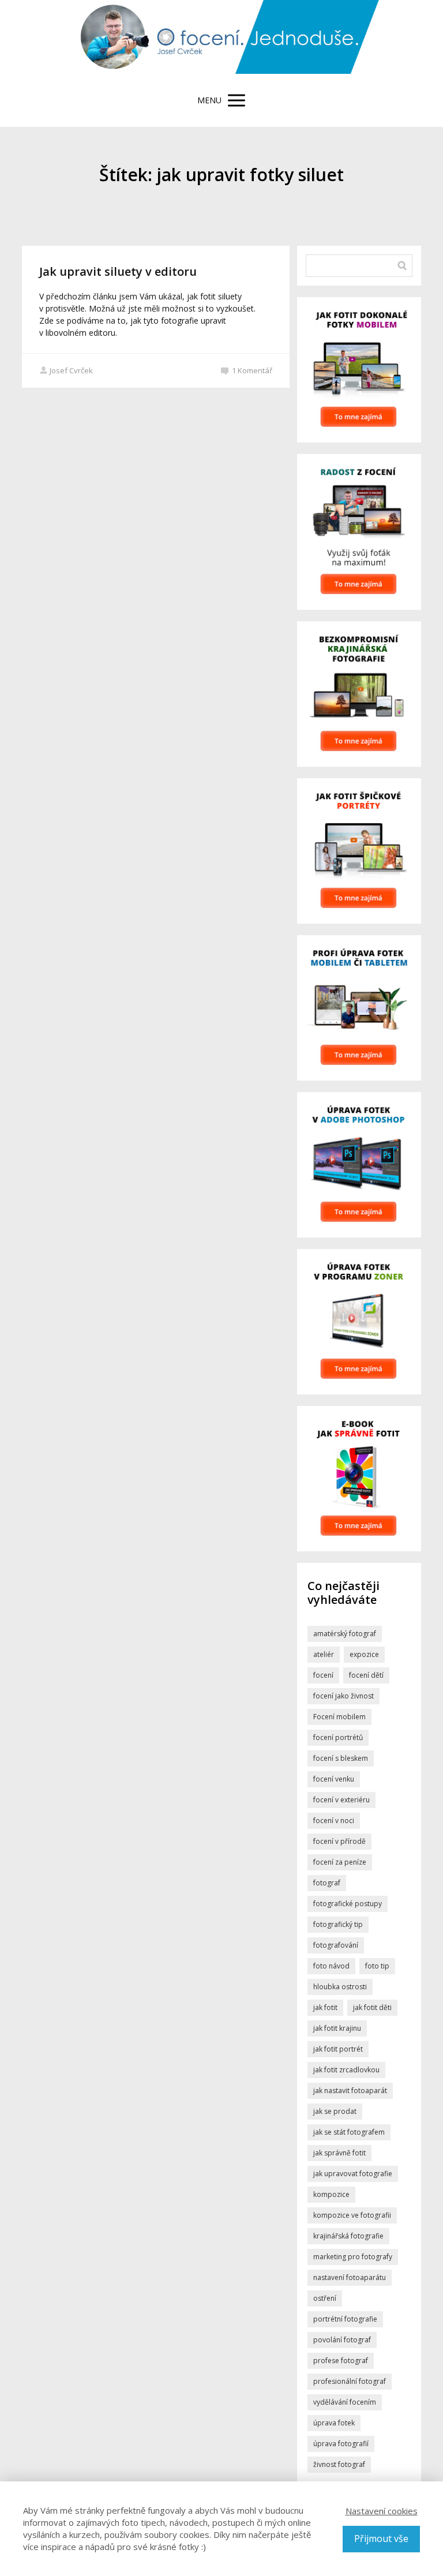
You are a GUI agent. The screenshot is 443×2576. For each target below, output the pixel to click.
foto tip (377, 1966)
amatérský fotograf (345, 1634)
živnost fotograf (339, 2464)
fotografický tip (338, 1924)
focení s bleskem (341, 1758)
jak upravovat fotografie (353, 2174)
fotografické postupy (348, 1904)
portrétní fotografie (345, 2319)
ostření (325, 2298)
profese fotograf (341, 2361)
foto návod (331, 1966)
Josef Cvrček (71, 370)
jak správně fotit (339, 2153)
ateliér (324, 1654)
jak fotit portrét (338, 2049)
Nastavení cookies (382, 2511)
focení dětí (366, 1675)
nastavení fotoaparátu (350, 2277)
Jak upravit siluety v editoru (118, 271)
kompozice (331, 2194)
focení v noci (334, 1821)
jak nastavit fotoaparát (350, 2091)
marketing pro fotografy (353, 2257)
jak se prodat (335, 2111)
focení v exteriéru (341, 1800)
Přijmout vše (381, 2538)
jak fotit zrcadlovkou (346, 2070)
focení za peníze (340, 1862)
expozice (364, 1654)
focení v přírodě (339, 1841)
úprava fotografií (341, 2444)
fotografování (336, 1945)
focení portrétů (338, 1737)
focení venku (334, 1779)
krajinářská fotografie (348, 2236)
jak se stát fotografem (349, 2132)
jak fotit (325, 2007)
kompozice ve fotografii (352, 2215)
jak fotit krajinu (337, 2028)
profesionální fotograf (350, 2381)
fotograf (327, 1883)
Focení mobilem (339, 1717)
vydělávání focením (345, 2402)
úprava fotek (334, 2423)
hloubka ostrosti (340, 1987)
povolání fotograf (342, 2340)
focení (323, 1675)
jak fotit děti (372, 2007)
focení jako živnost (343, 1696)
